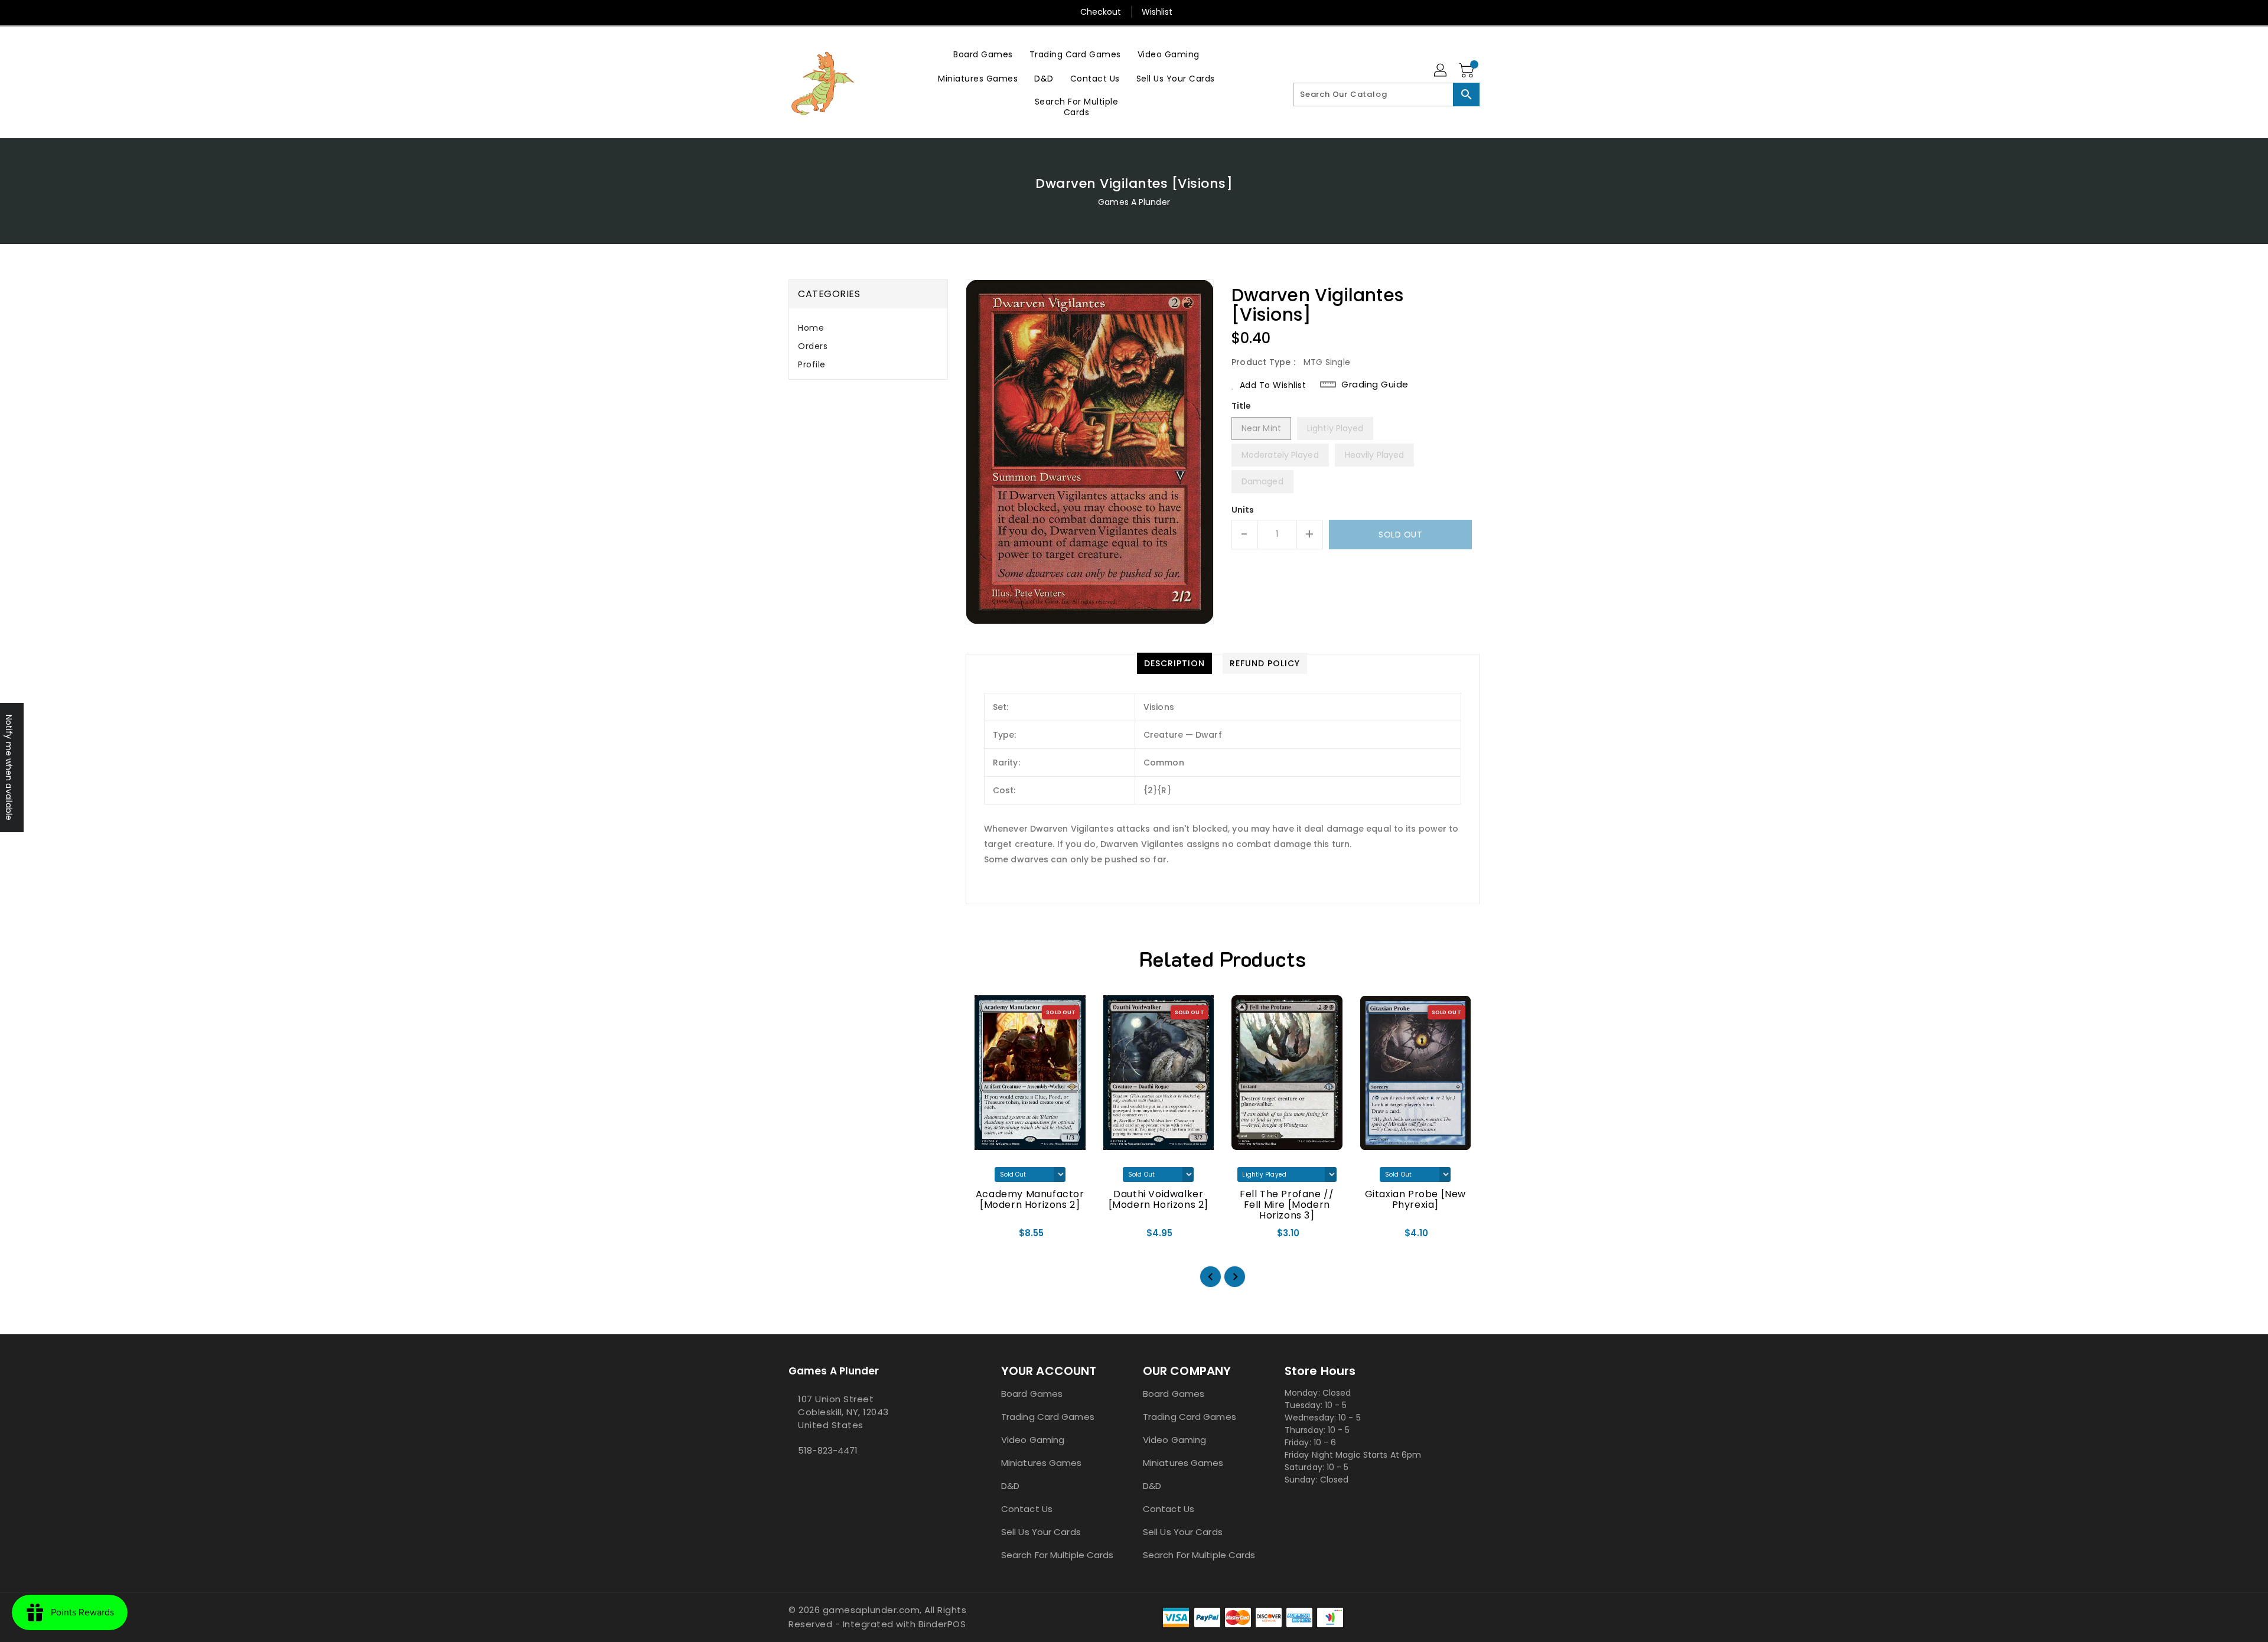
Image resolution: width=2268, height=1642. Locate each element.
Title (1241, 406)
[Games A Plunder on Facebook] (792, 1477)
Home (811, 328)
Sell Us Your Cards (1041, 1532)
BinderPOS (942, 1624)
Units (1243, 510)
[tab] (868, 328)
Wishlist (1157, 12)
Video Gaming (1033, 1440)
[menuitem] (983, 54)
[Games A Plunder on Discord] (801, 1477)
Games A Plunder (1134, 202)
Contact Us (1027, 1509)
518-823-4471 (828, 1450)
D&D (1010, 1486)
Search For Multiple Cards (1058, 1555)
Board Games (1032, 1394)
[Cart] (1468, 71)
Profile (812, 364)
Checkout (1101, 12)
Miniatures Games (1042, 1463)
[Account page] (1441, 71)
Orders (813, 346)
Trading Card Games (1048, 1417)
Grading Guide (1375, 385)
